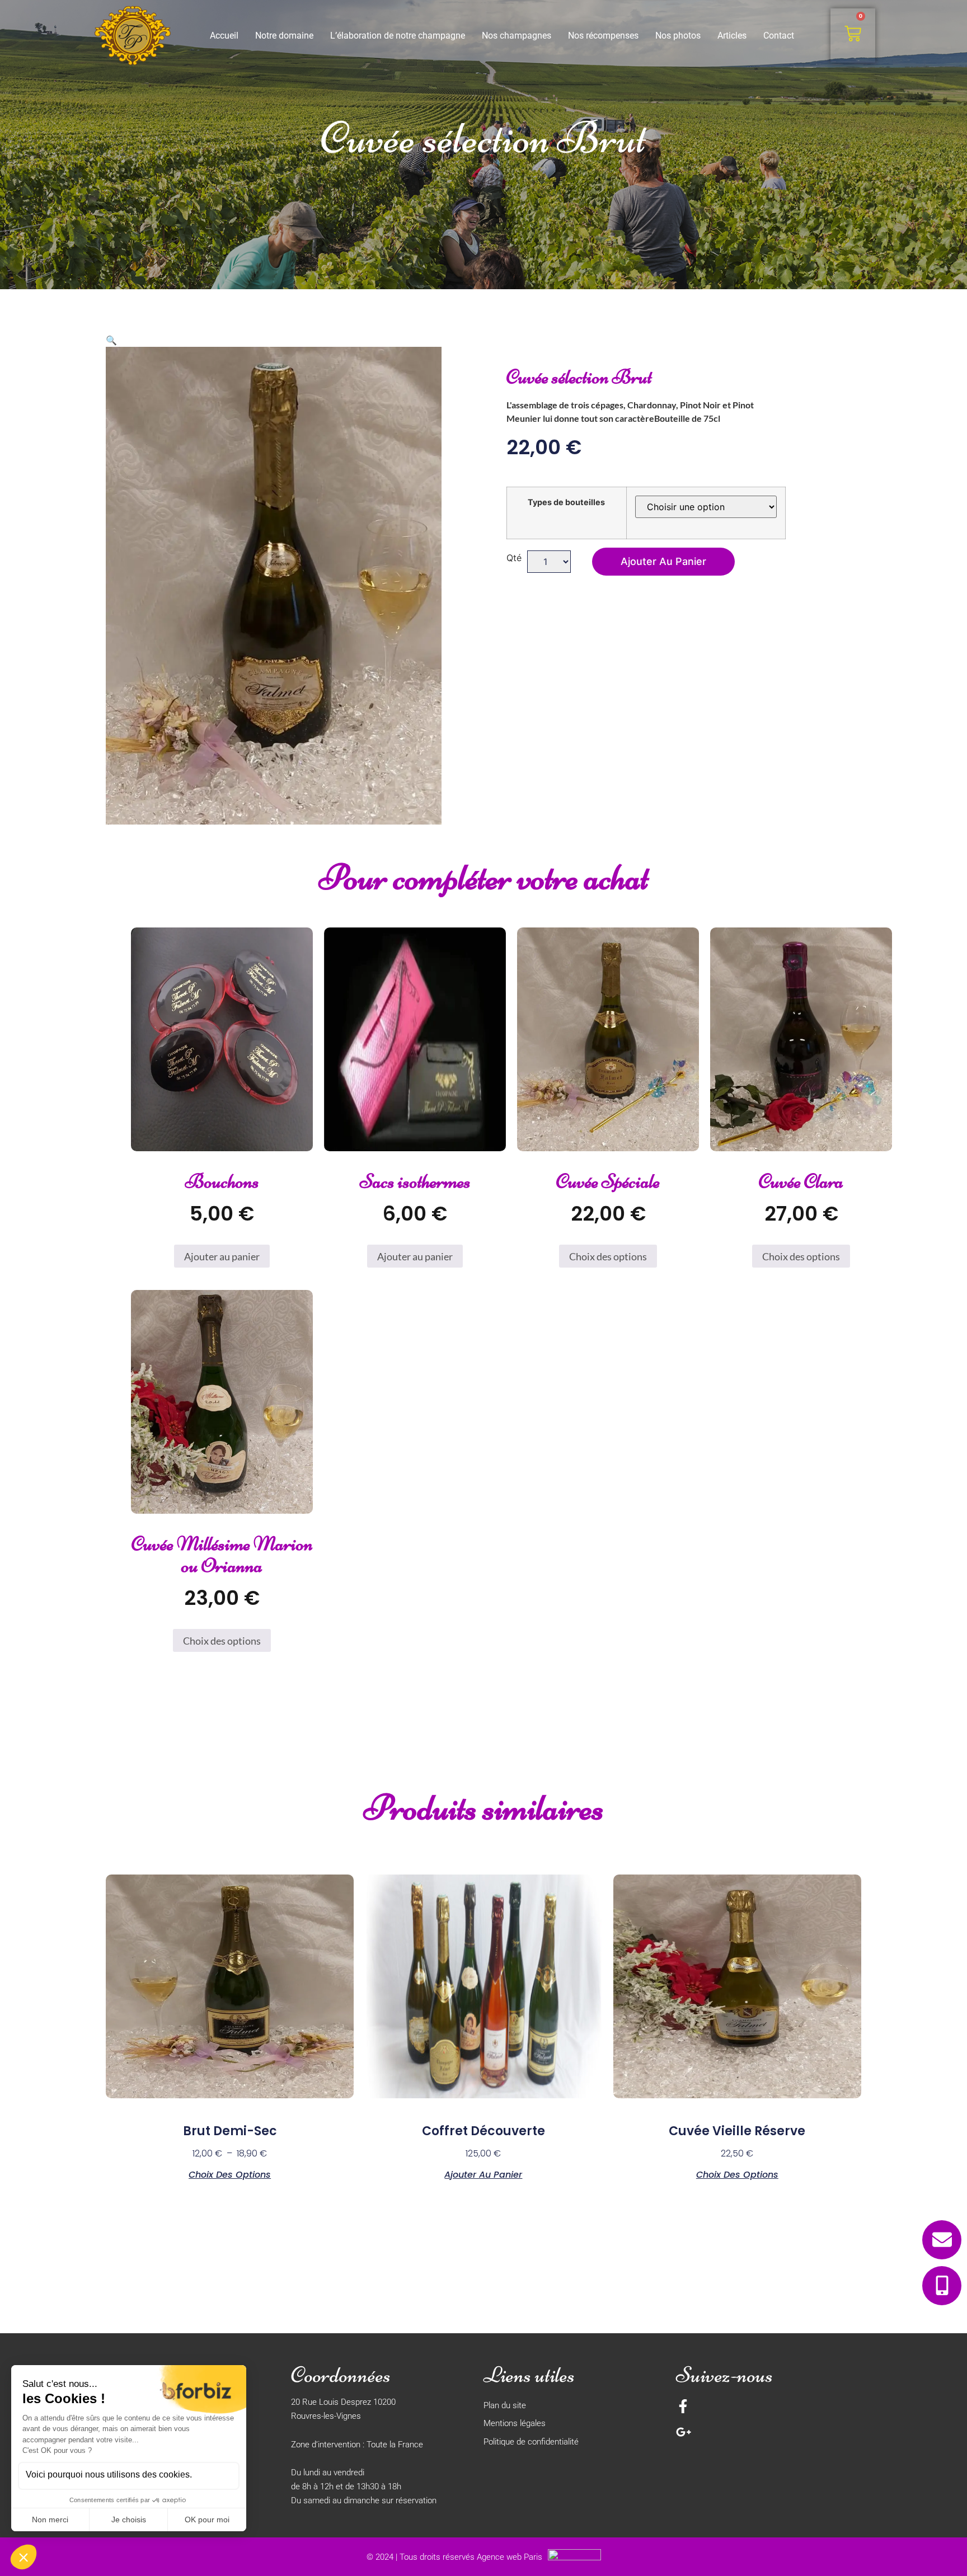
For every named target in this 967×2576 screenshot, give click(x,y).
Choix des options (608, 1256)
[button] (111, 340)
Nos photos (678, 36)
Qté (514, 558)
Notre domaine (284, 36)
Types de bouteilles (566, 502)
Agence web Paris (510, 2557)
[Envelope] (942, 2240)
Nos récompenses (603, 36)
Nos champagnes (517, 36)
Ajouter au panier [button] (222, 1256)
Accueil (224, 36)
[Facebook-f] (683, 2406)
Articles (732, 36)
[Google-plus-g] (684, 2432)
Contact (779, 36)
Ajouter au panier (663, 561)
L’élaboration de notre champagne (398, 36)
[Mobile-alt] (942, 2286)
